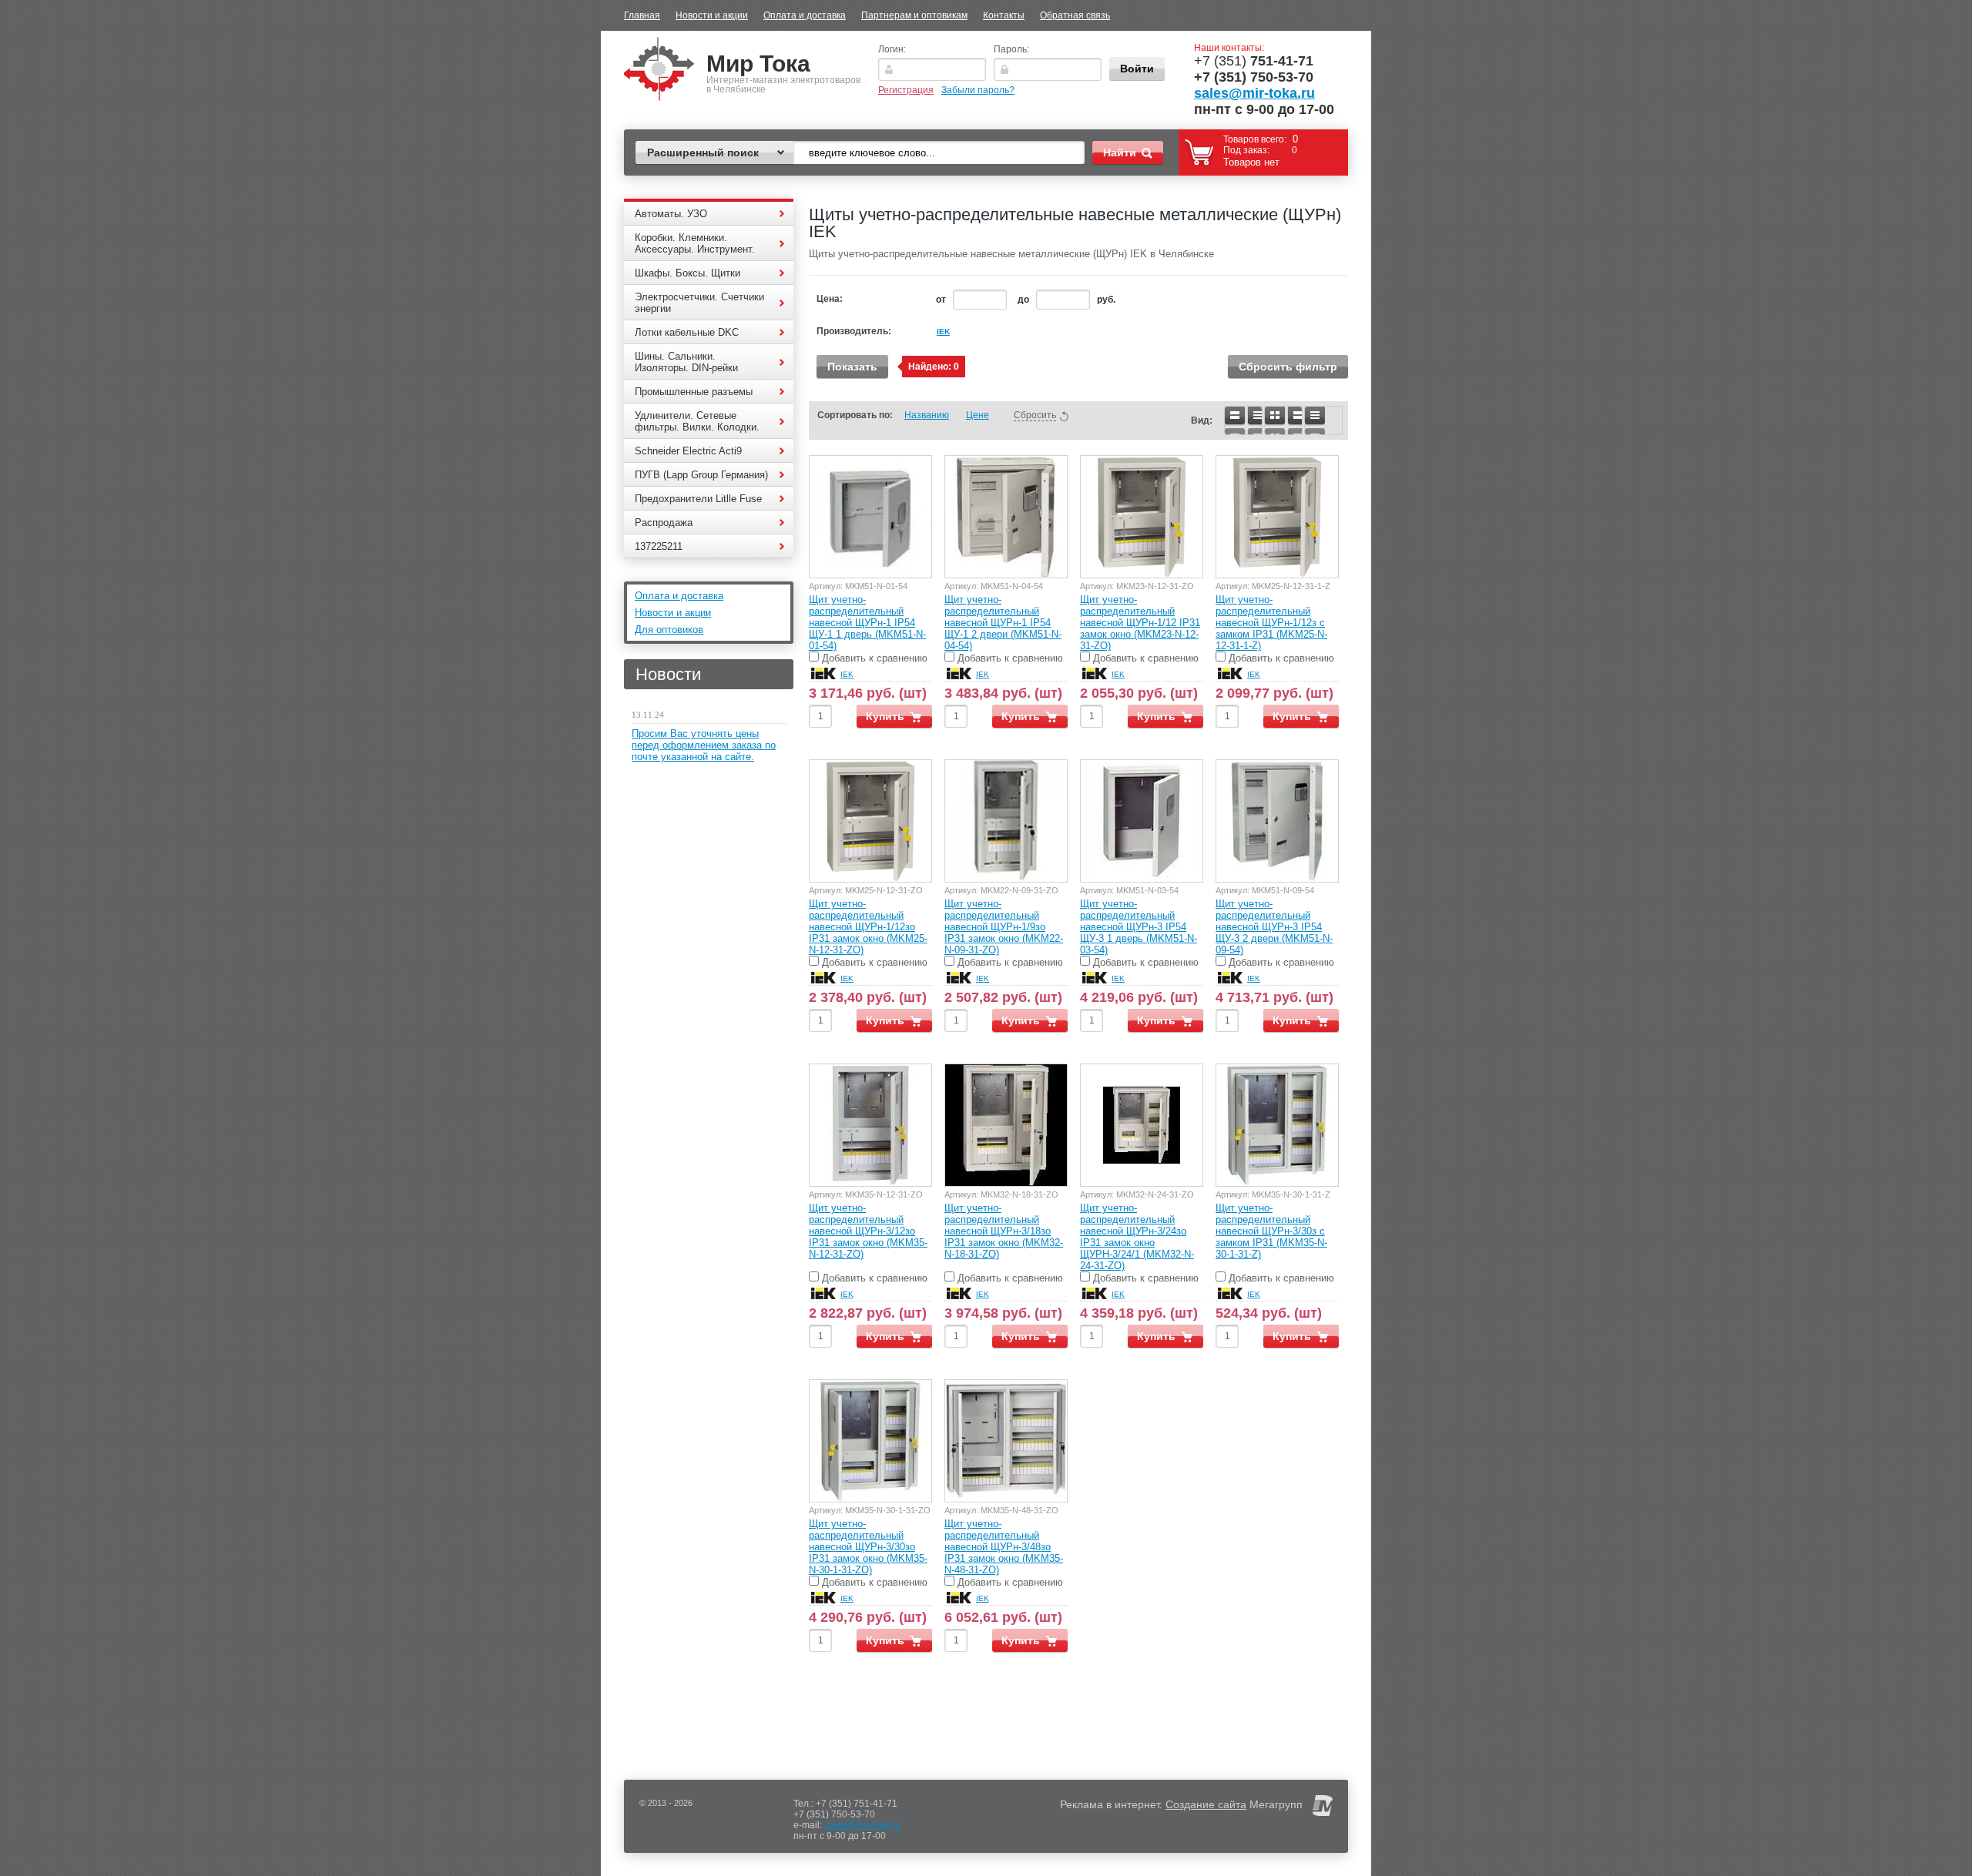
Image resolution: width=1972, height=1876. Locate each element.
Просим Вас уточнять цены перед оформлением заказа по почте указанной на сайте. (704, 745)
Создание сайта (1206, 1804)
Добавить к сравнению (873, 658)
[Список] (1243, 420)
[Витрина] (1283, 420)
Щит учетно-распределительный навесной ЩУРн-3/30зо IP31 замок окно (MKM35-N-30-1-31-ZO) (868, 1547)
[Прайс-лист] (1323, 420)
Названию (927, 415)
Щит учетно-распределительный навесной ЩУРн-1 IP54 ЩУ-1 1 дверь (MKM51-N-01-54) (867, 623)
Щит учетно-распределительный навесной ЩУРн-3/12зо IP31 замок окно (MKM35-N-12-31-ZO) (868, 1231)
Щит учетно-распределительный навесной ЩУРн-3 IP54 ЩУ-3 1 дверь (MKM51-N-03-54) (1139, 927)
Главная (642, 15)
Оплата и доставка (805, 15)
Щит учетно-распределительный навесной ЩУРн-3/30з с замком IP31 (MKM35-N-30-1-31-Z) (1271, 1231)
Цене (978, 415)
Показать (852, 367)
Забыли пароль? (978, 90)
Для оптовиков (669, 630)
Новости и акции (712, 15)
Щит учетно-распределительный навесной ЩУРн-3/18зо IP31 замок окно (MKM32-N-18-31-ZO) (1004, 1231)
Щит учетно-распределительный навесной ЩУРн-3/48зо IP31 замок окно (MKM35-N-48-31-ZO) (1004, 1547)
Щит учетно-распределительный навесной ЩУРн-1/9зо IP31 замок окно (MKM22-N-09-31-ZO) (1004, 927)
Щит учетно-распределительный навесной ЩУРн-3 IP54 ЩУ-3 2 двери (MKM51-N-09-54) (1274, 927)
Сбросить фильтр (1288, 367)
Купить (885, 716)
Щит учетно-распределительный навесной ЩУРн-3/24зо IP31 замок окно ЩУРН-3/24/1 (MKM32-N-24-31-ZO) (1137, 1237)
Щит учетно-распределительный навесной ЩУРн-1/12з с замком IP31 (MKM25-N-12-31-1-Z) (1271, 623)
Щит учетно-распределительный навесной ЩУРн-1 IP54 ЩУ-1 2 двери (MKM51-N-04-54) (1003, 623)
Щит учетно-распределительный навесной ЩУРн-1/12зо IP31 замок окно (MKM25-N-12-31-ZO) (868, 927)
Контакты (1004, 15)
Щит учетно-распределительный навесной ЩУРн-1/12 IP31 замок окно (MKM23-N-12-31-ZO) (1140, 623)
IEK (943, 332)
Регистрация (906, 90)
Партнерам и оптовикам (914, 15)
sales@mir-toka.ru (1254, 93)
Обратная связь (1075, 15)
